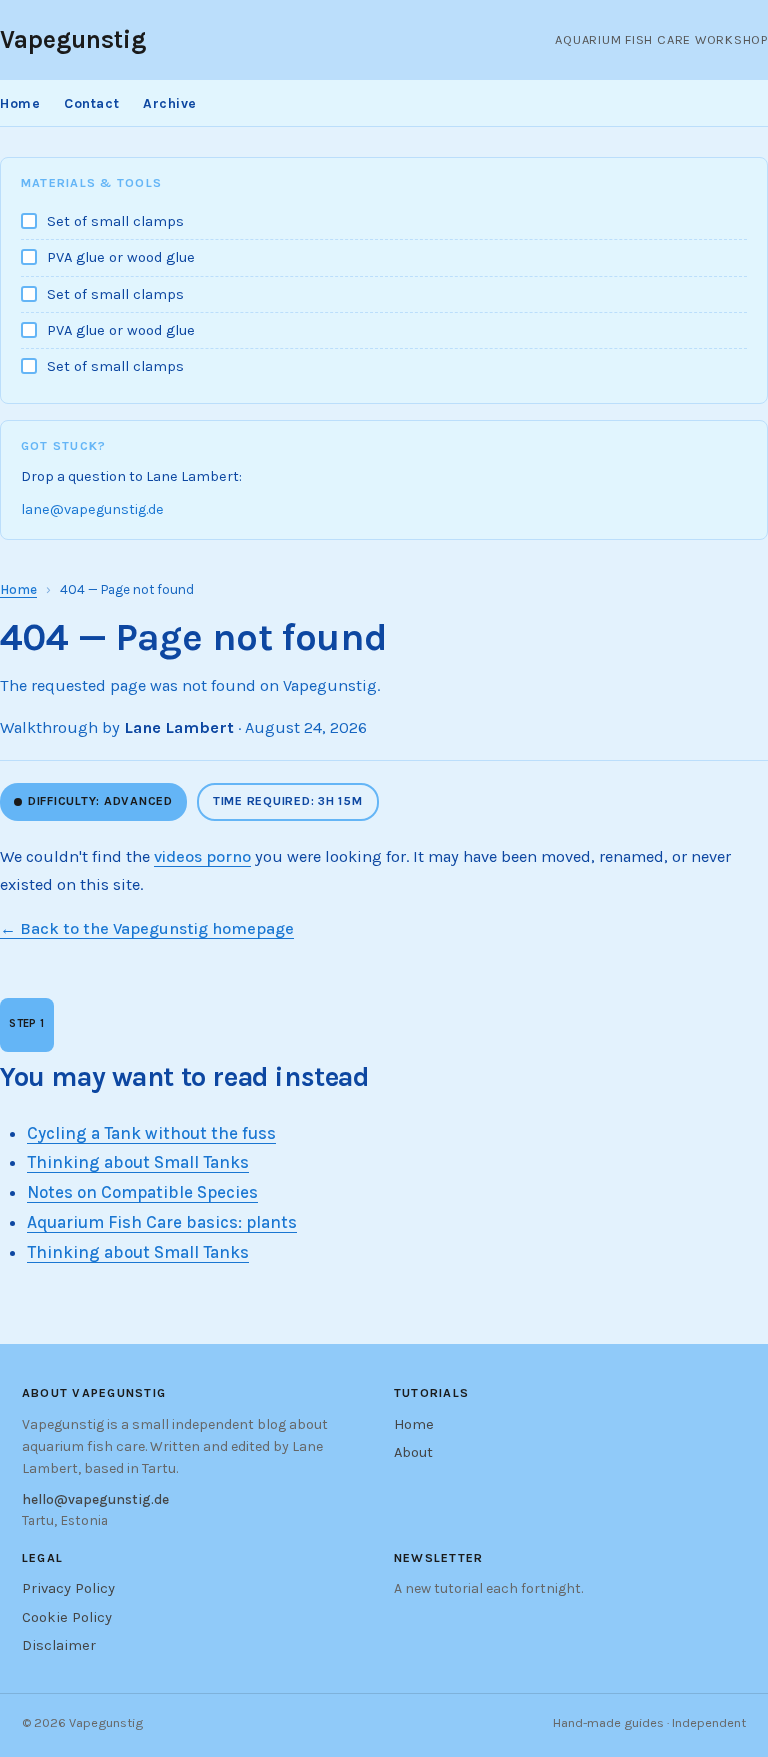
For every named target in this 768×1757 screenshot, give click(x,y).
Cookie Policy (67, 1617)
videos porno (202, 856)
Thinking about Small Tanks (138, 1162)
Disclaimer (59, 1645)
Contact (91, 103)
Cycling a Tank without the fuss (151, 1133)
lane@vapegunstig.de (92, 509)
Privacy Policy (68, 1588)
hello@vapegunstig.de (95, 1499)
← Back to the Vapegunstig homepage (147, 928)
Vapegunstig (73, 39)
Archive (170, 103)
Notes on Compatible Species (142, 1192)
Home (20, 103)
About (413, 1452)
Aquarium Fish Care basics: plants (162, 1222)
